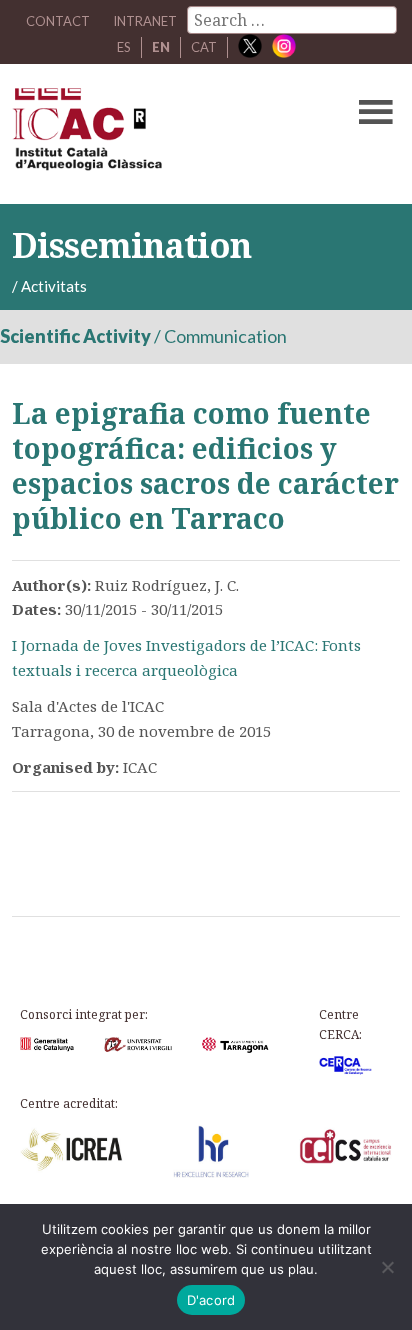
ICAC (164, 134)
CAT (204, 47)
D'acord (211, 1300)
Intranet (145, 21)
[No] (387, 1267)
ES (124, 47)
